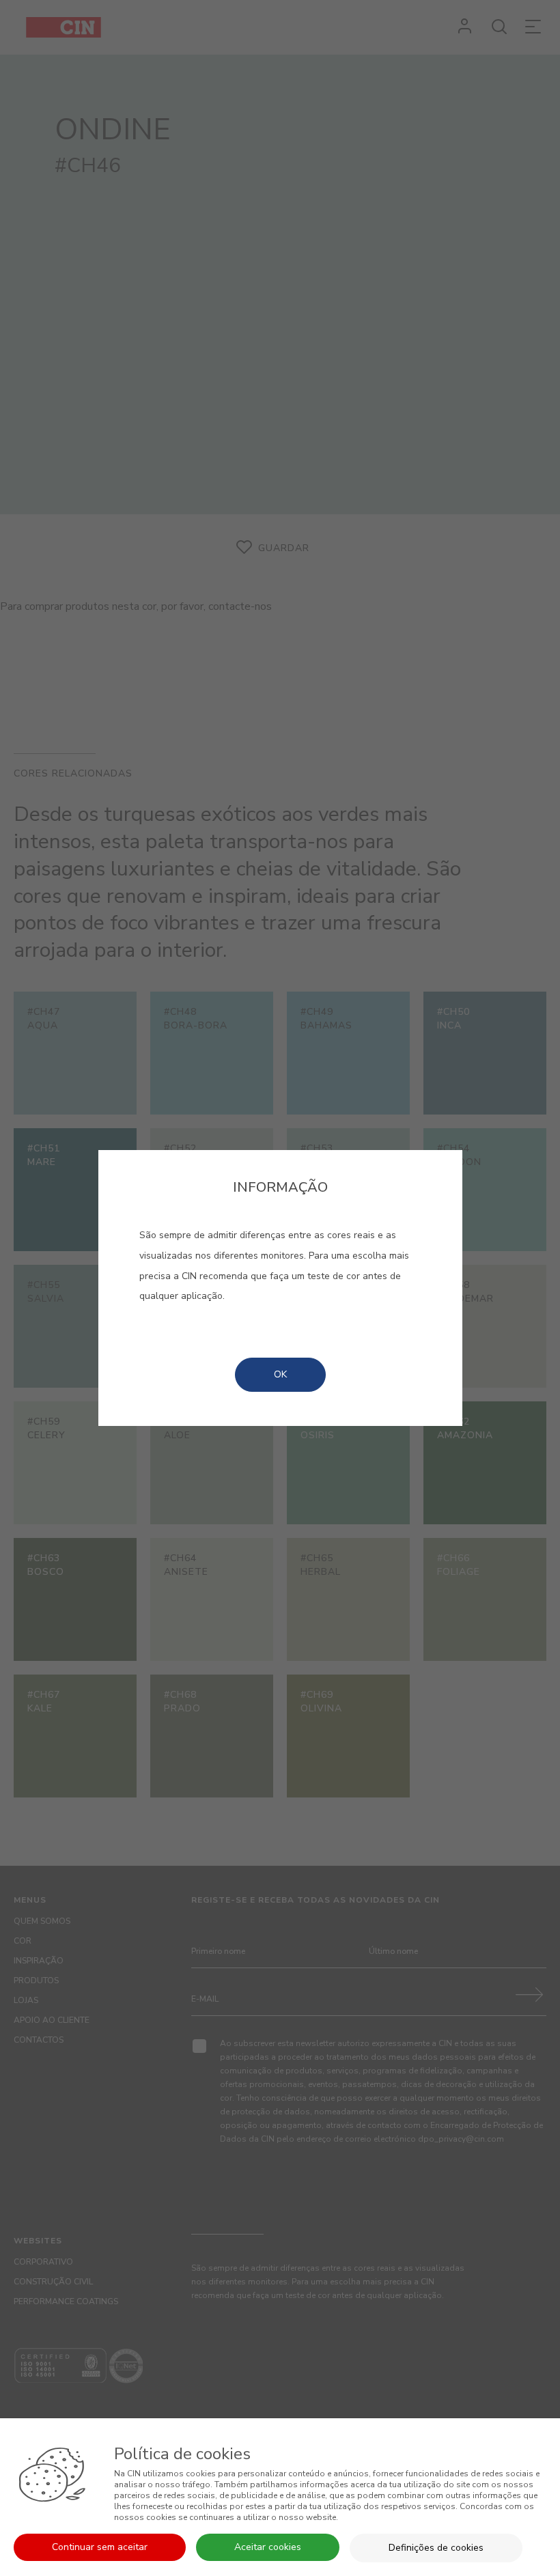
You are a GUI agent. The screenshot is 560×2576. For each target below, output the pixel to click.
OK (280, 1374)
